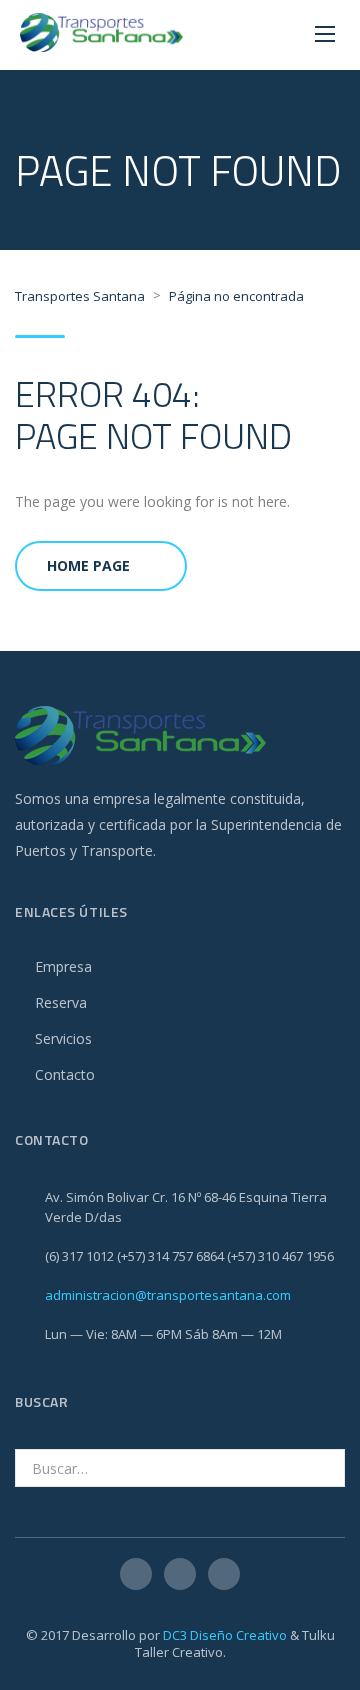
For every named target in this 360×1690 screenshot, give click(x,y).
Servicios (63, 1038)
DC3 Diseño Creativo (225, 1635)
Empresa (63, 966)
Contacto (65, 1074)
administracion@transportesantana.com (168, 1295)
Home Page (88, 565)
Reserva (61, 1002)
